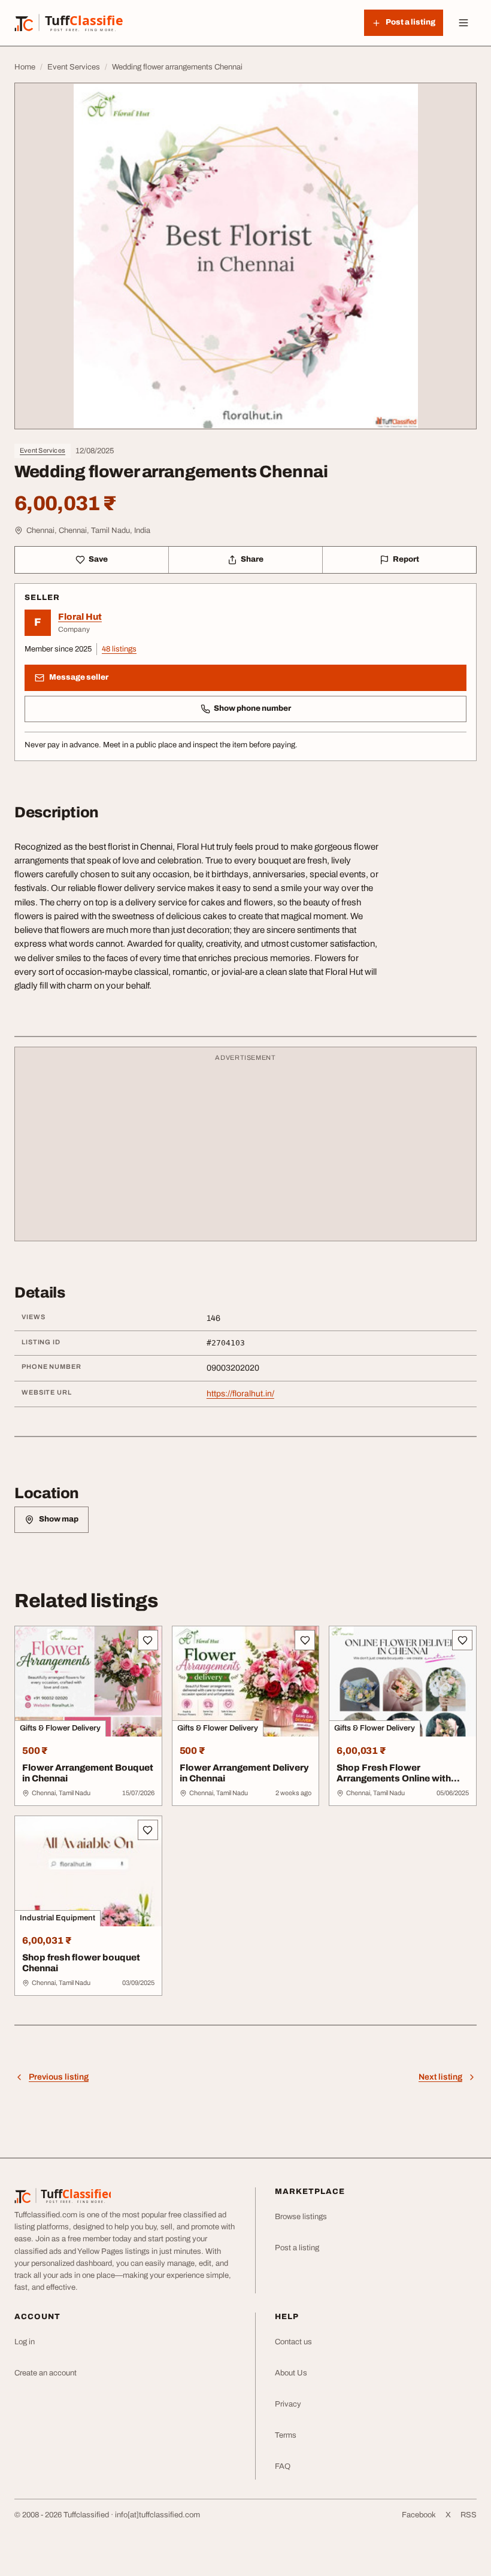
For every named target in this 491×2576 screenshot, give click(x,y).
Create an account (46, 2373)
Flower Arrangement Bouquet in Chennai (88, 1773)
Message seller (79, 677)
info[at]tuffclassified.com (157, 2515)
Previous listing (59, 2077)
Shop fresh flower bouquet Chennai (81, 1963)
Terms (286, 2435)
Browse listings (301, 2217)
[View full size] (245, 256)
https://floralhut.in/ (240, 1394)
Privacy (288, 2404)
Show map (59, 1519)
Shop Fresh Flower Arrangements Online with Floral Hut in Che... (394, 1779)
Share (252, 559)
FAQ (283, 2466)
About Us (291, 2373)
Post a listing (297, 2248)
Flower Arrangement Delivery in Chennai (244, 1773)
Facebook (419, 2515)
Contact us (293, 2342)
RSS (469, 2515)
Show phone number (252, 708)
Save (98, 559)
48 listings (119, 649)
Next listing (440, 2077)
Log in (25, 2342)
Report (406, 559)
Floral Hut (80, 617)
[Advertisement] (245, 1150)
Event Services (43, 450)
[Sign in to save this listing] (148, 1640)
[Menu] (463, 23)
